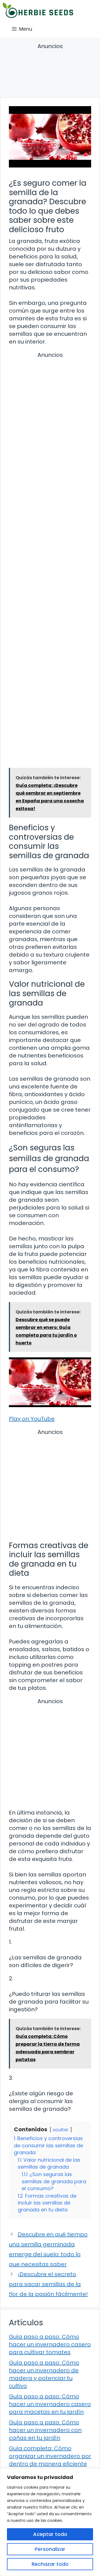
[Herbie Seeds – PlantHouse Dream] (38, 10)
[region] (50, 2522)
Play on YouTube (32, 1419)
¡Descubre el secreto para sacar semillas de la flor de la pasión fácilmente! (48, 2284)
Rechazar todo (50, 2564)
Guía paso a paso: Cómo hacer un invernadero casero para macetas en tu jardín (50, 2404)
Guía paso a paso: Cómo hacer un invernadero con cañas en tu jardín (45, 2430)
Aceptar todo (50, 2534)
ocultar (61, 2130)
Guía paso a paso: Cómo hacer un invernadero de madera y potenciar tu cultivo (44, 2374)
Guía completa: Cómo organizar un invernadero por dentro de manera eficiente (50, 2456)
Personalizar (50, 2549)
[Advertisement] (50, 71)
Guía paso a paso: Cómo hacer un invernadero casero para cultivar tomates (50, 2344)
